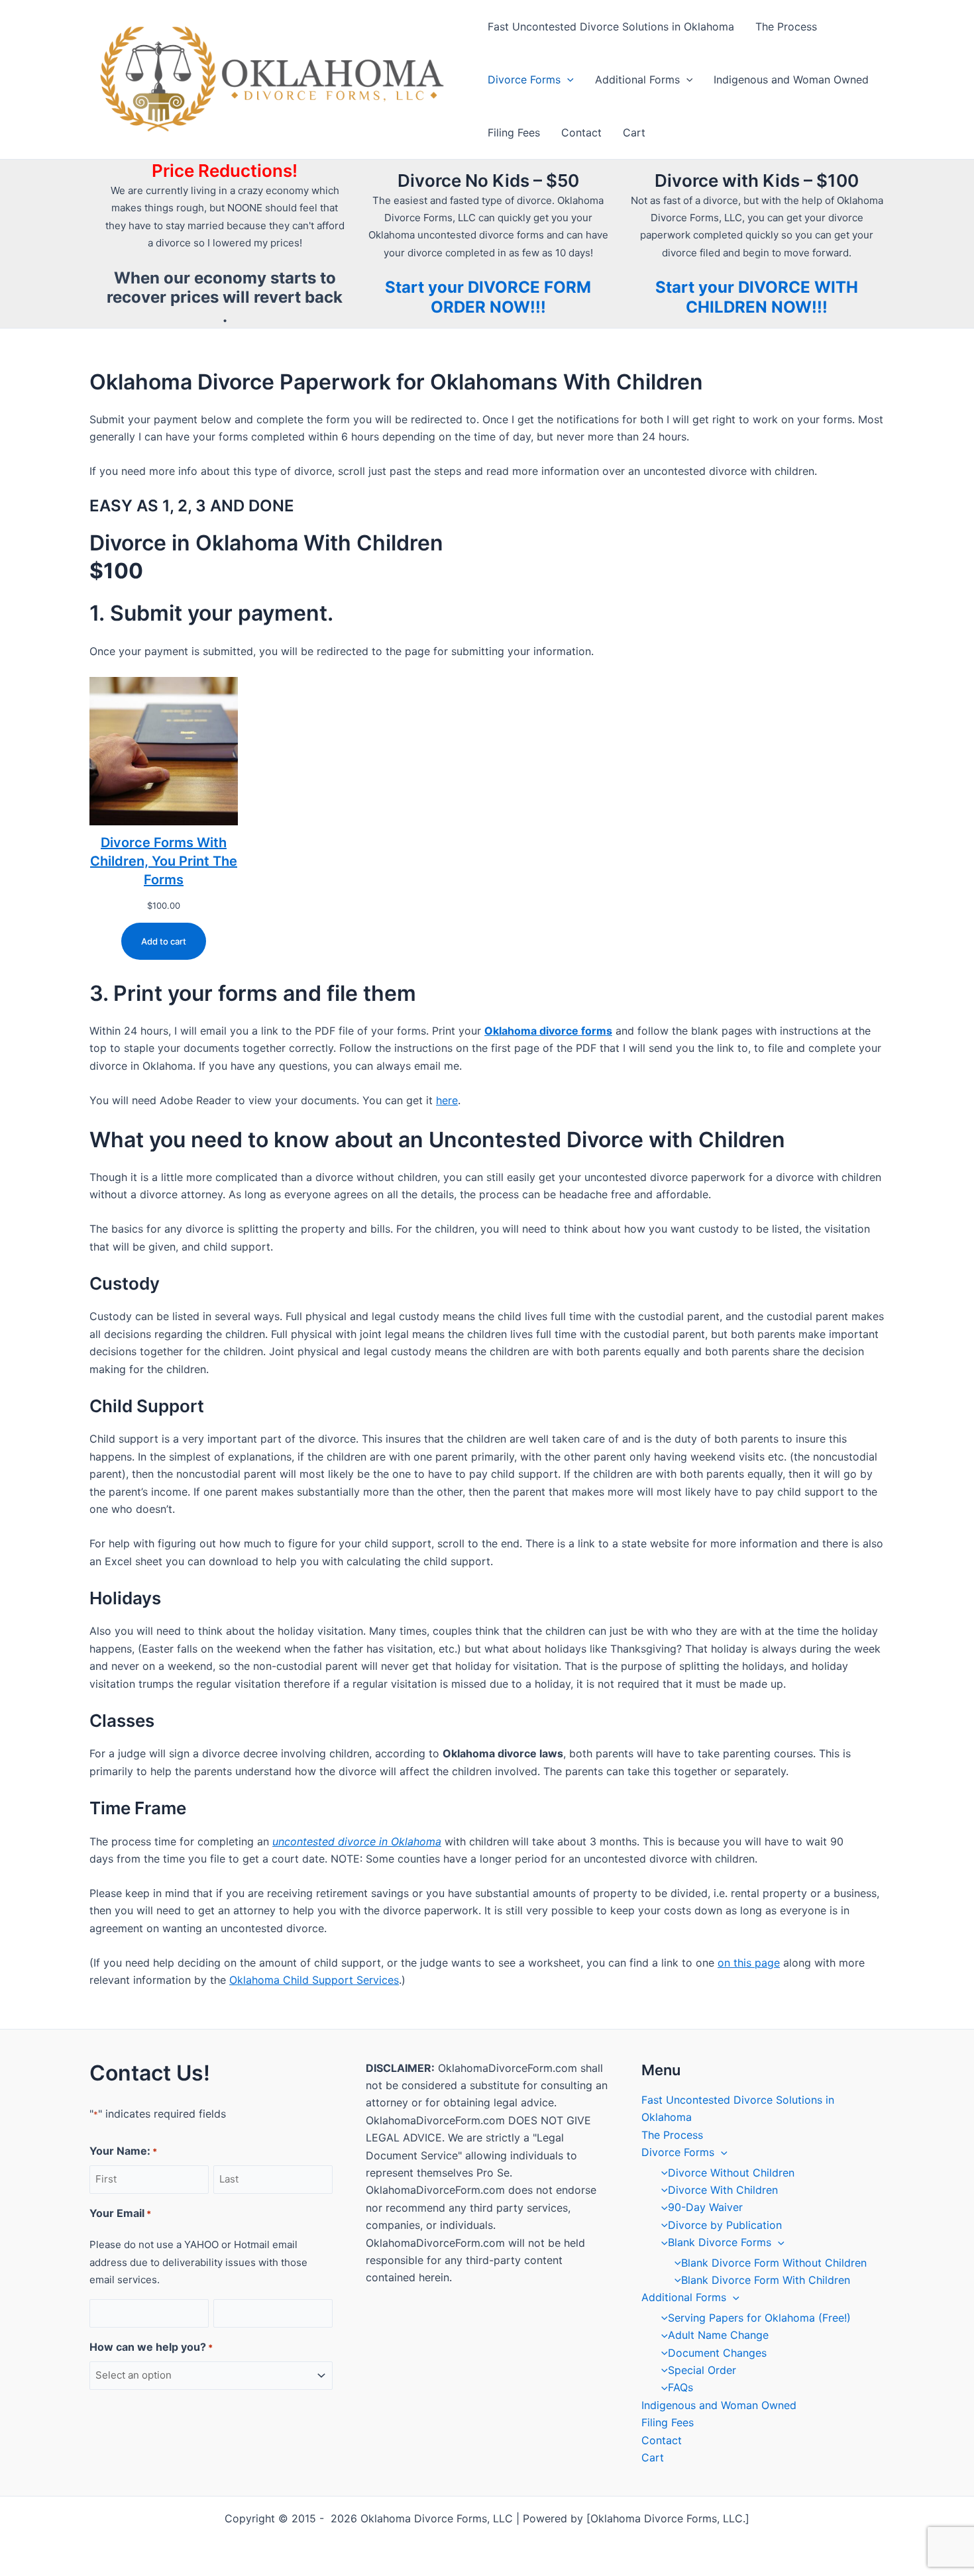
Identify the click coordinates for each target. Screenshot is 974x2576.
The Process (786, 26)
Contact (581, 132)
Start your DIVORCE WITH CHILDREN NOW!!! (757, 297)
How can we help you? (151, 2347)
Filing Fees (514, 132)
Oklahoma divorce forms (548, 1031)
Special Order (702, 2370)
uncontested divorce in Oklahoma (357, 1841)
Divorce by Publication (725, 2225)
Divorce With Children (723, 2190)
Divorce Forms (524, 79)
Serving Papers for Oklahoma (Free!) (759, 2318)
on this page (749, 1963)
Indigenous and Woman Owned (791, 79)
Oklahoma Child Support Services (314, 1980)
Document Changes (717, 2353)
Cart (634, 132)
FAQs (680, 2387)
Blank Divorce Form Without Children (774, 2263)
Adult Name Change (718, 2335)
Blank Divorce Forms (720, 2242)
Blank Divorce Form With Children (766, 2280)
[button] (567, 79)
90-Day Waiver (705, 2207)
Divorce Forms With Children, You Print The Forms (164, 861)
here (447, 1100)
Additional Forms (637, 79)
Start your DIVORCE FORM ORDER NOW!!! (488, 297)
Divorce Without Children (731, 2173)
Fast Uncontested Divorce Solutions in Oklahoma (611, 26)
